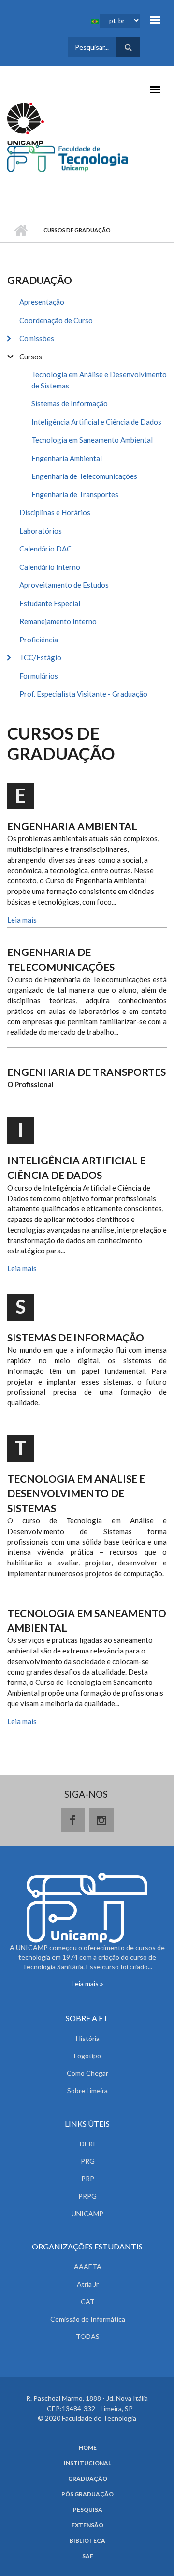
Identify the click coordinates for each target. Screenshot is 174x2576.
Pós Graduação (87, 2494)
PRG (88, 2161)
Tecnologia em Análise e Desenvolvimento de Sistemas (99, 380)
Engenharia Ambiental (67, 458)
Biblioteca (87, 2541)
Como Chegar (87, 2073)
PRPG (87, 2196)
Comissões (37, 338)
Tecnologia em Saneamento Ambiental (92, 440)
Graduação (88, 2479)
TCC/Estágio (40, 657)
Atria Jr (88, 2284)
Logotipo (87, 2056)
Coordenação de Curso (56, 320)
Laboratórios (41, 531)
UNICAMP (87, 2213)
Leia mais (22, 920)
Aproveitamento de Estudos (64, 585)
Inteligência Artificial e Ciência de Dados (96, 422)
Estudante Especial (50, 603)
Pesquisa (88, 2510)
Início (21, 230)
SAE (88, 2556)
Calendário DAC (45, 549)
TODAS (88, 2336)
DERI (87, 2144)
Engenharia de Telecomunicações (84, 476)
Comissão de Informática (88, 2319)
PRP (88, 2179)
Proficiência (39, 640)
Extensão (87, 2525)
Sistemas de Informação (70, 403)
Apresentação (42, 302)
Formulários (39, 676)
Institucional (87, 2463)
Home (88, 2448)
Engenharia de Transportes (75, 494)
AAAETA (88, 2267)
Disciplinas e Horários (55, 512)
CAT (88, 2301)
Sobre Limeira (87, 2091)
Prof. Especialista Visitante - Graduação (83, 694)
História (88, 2038)
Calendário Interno (50, 567)
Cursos (31, 357)
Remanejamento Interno (58, 621)
